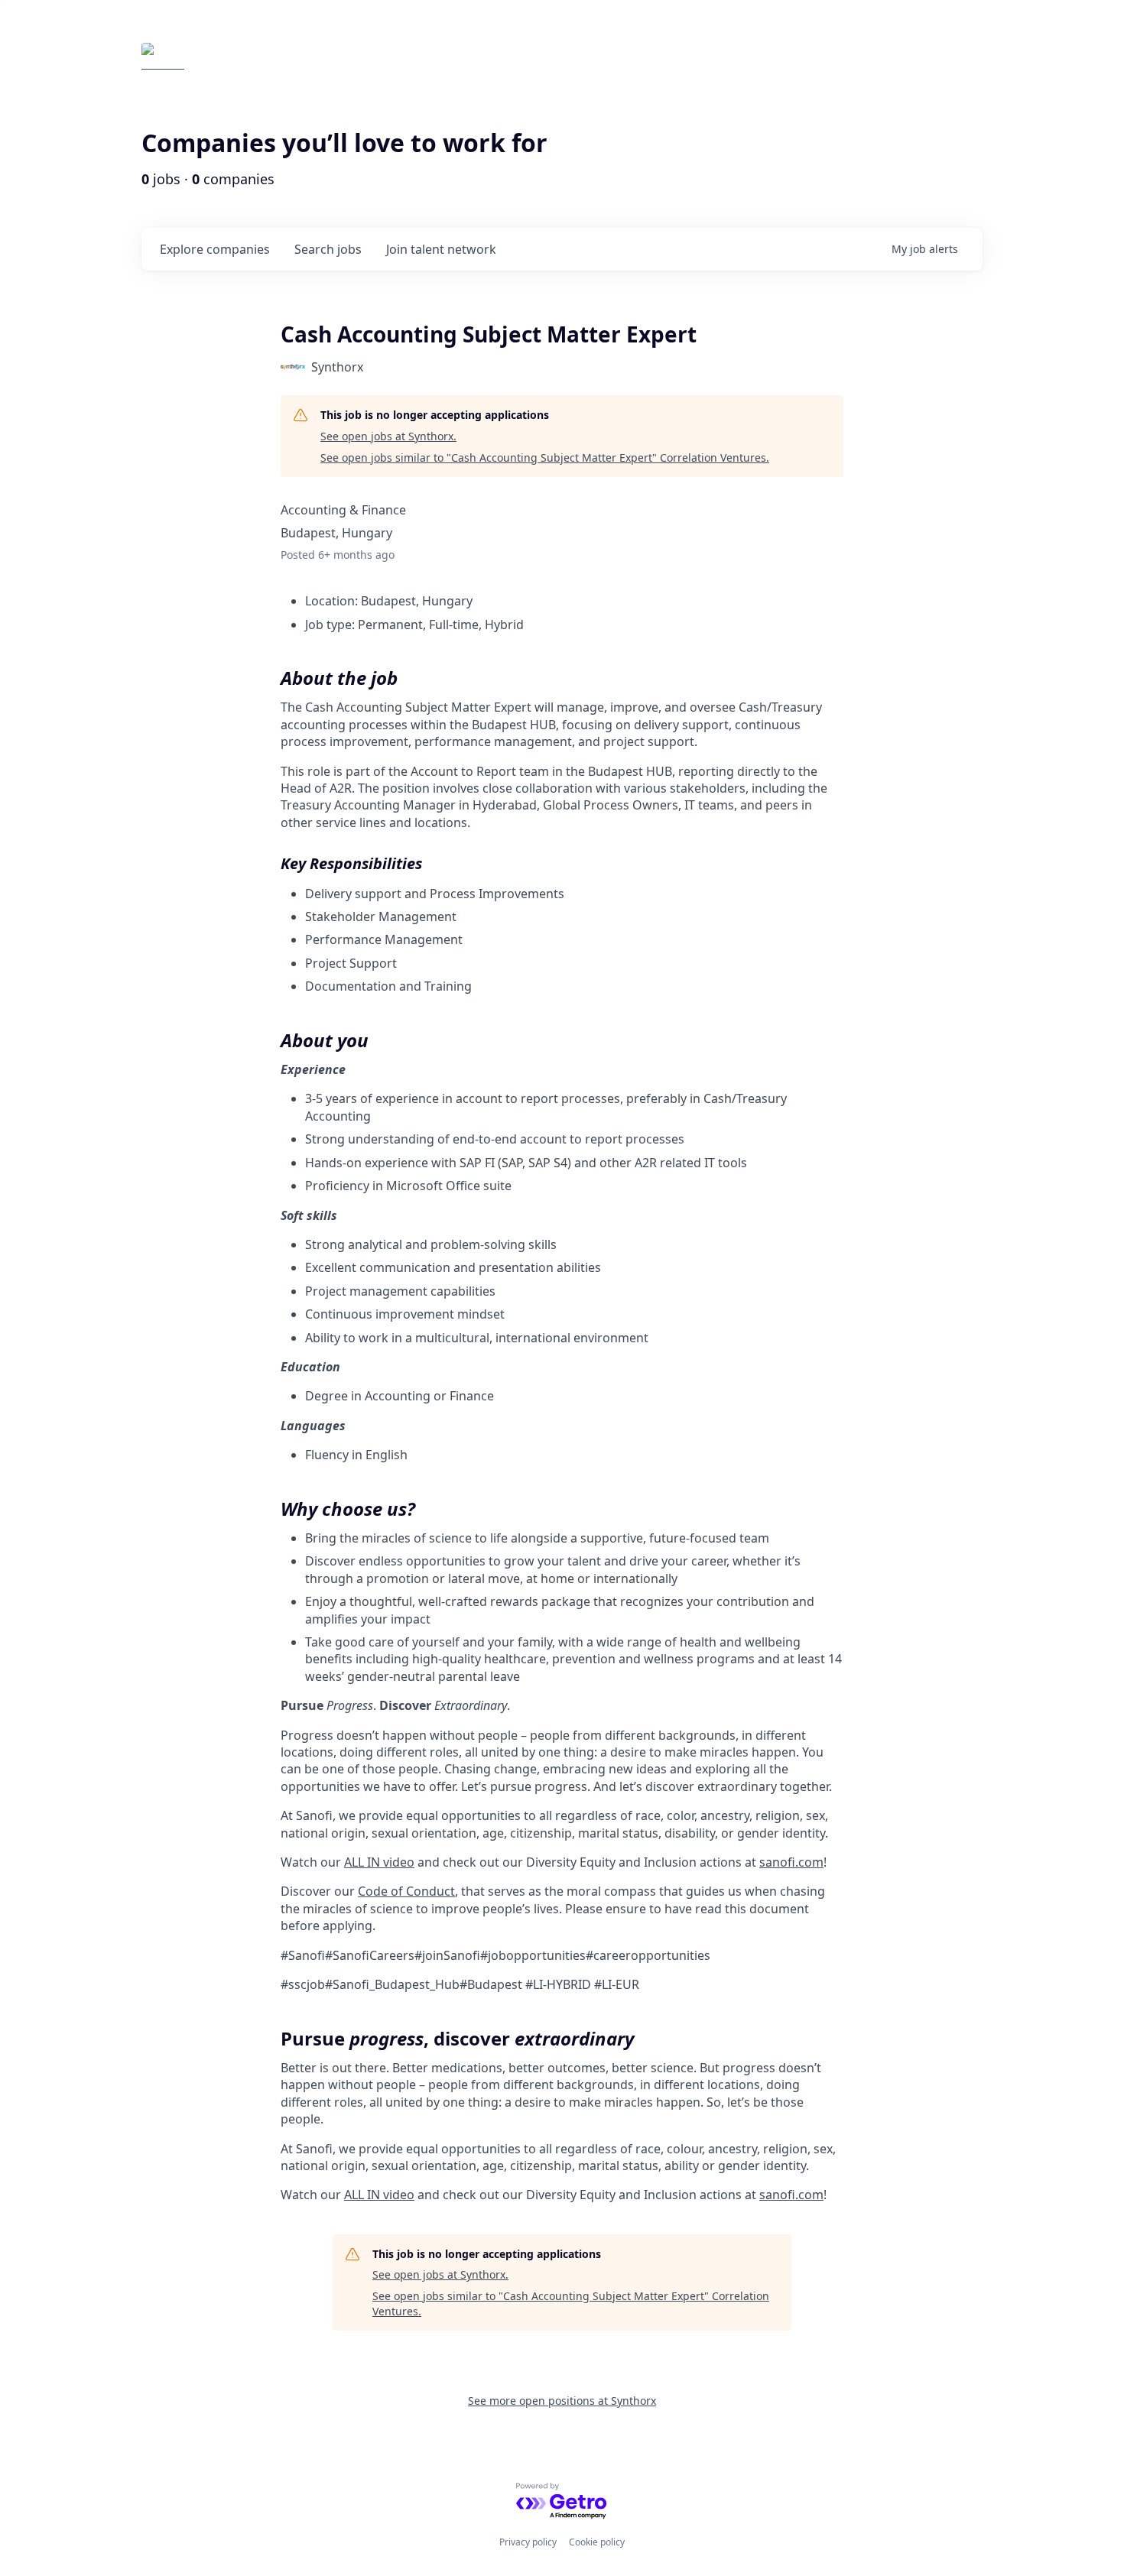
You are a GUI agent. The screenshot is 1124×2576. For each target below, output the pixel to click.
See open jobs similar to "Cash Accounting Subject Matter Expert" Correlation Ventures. (545, 457)
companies (215, 249)
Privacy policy (528, 2542)
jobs (328, 249)
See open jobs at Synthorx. (388, 436)
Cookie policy (597, 2542)
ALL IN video (379, 1862)
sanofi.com (791, 1862)
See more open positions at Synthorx (562, 2401)
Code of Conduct (406, 1891)
